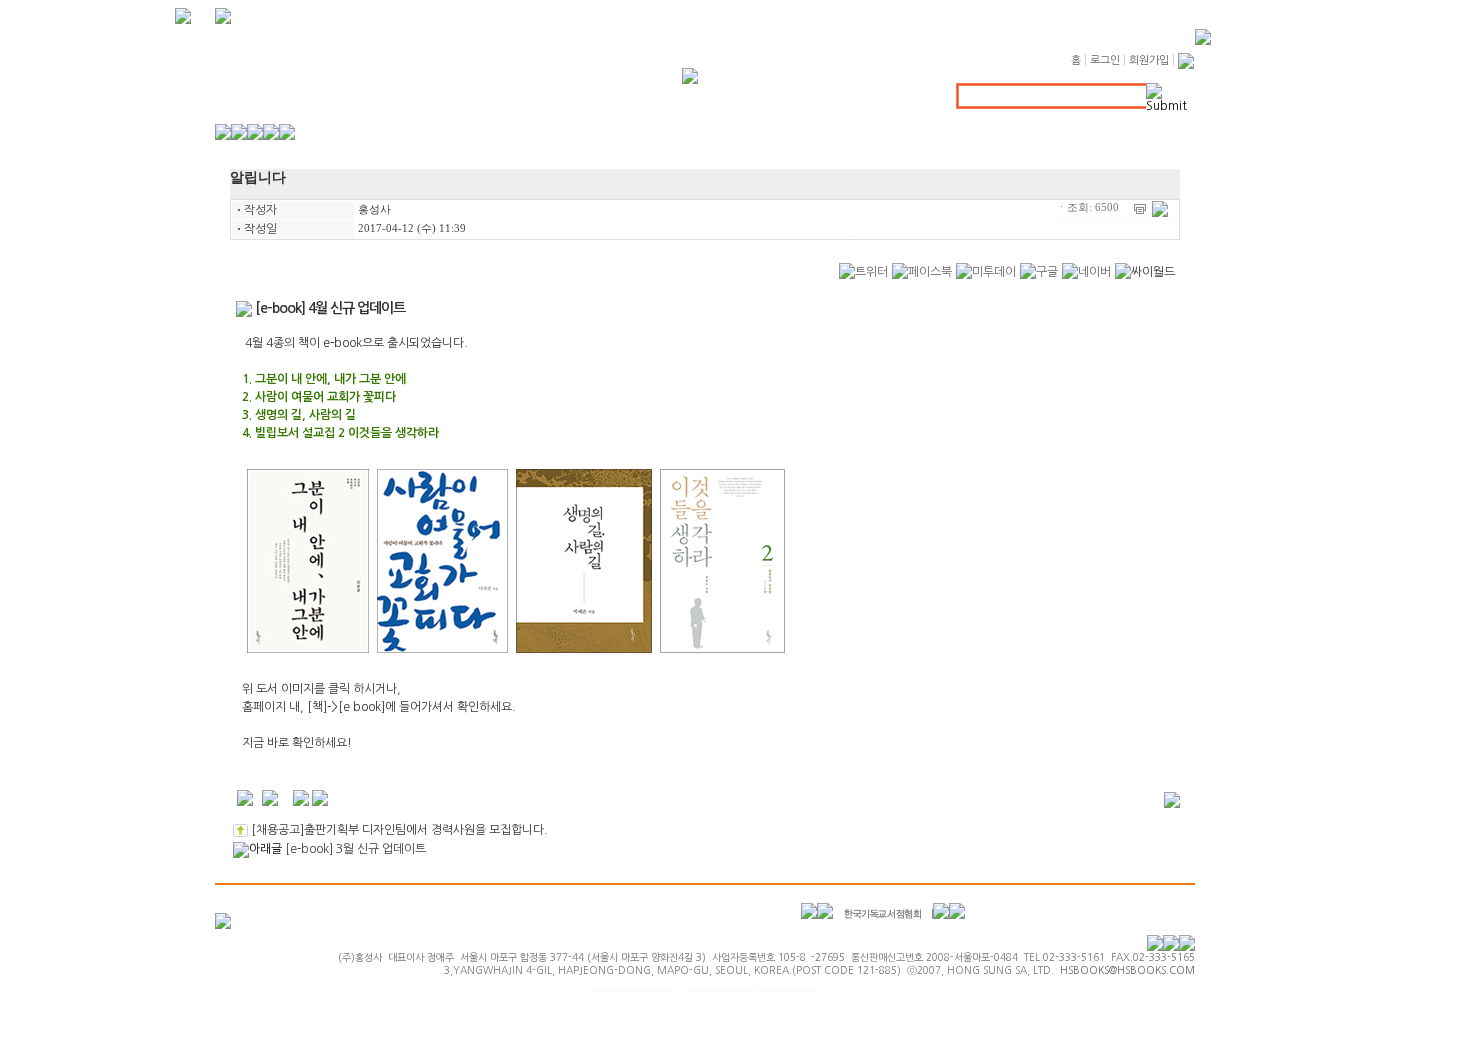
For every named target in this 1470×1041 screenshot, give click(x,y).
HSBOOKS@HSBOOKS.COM (1127, 970)
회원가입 (1149, 60)
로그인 (1105, 60)
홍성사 (374, 209)
